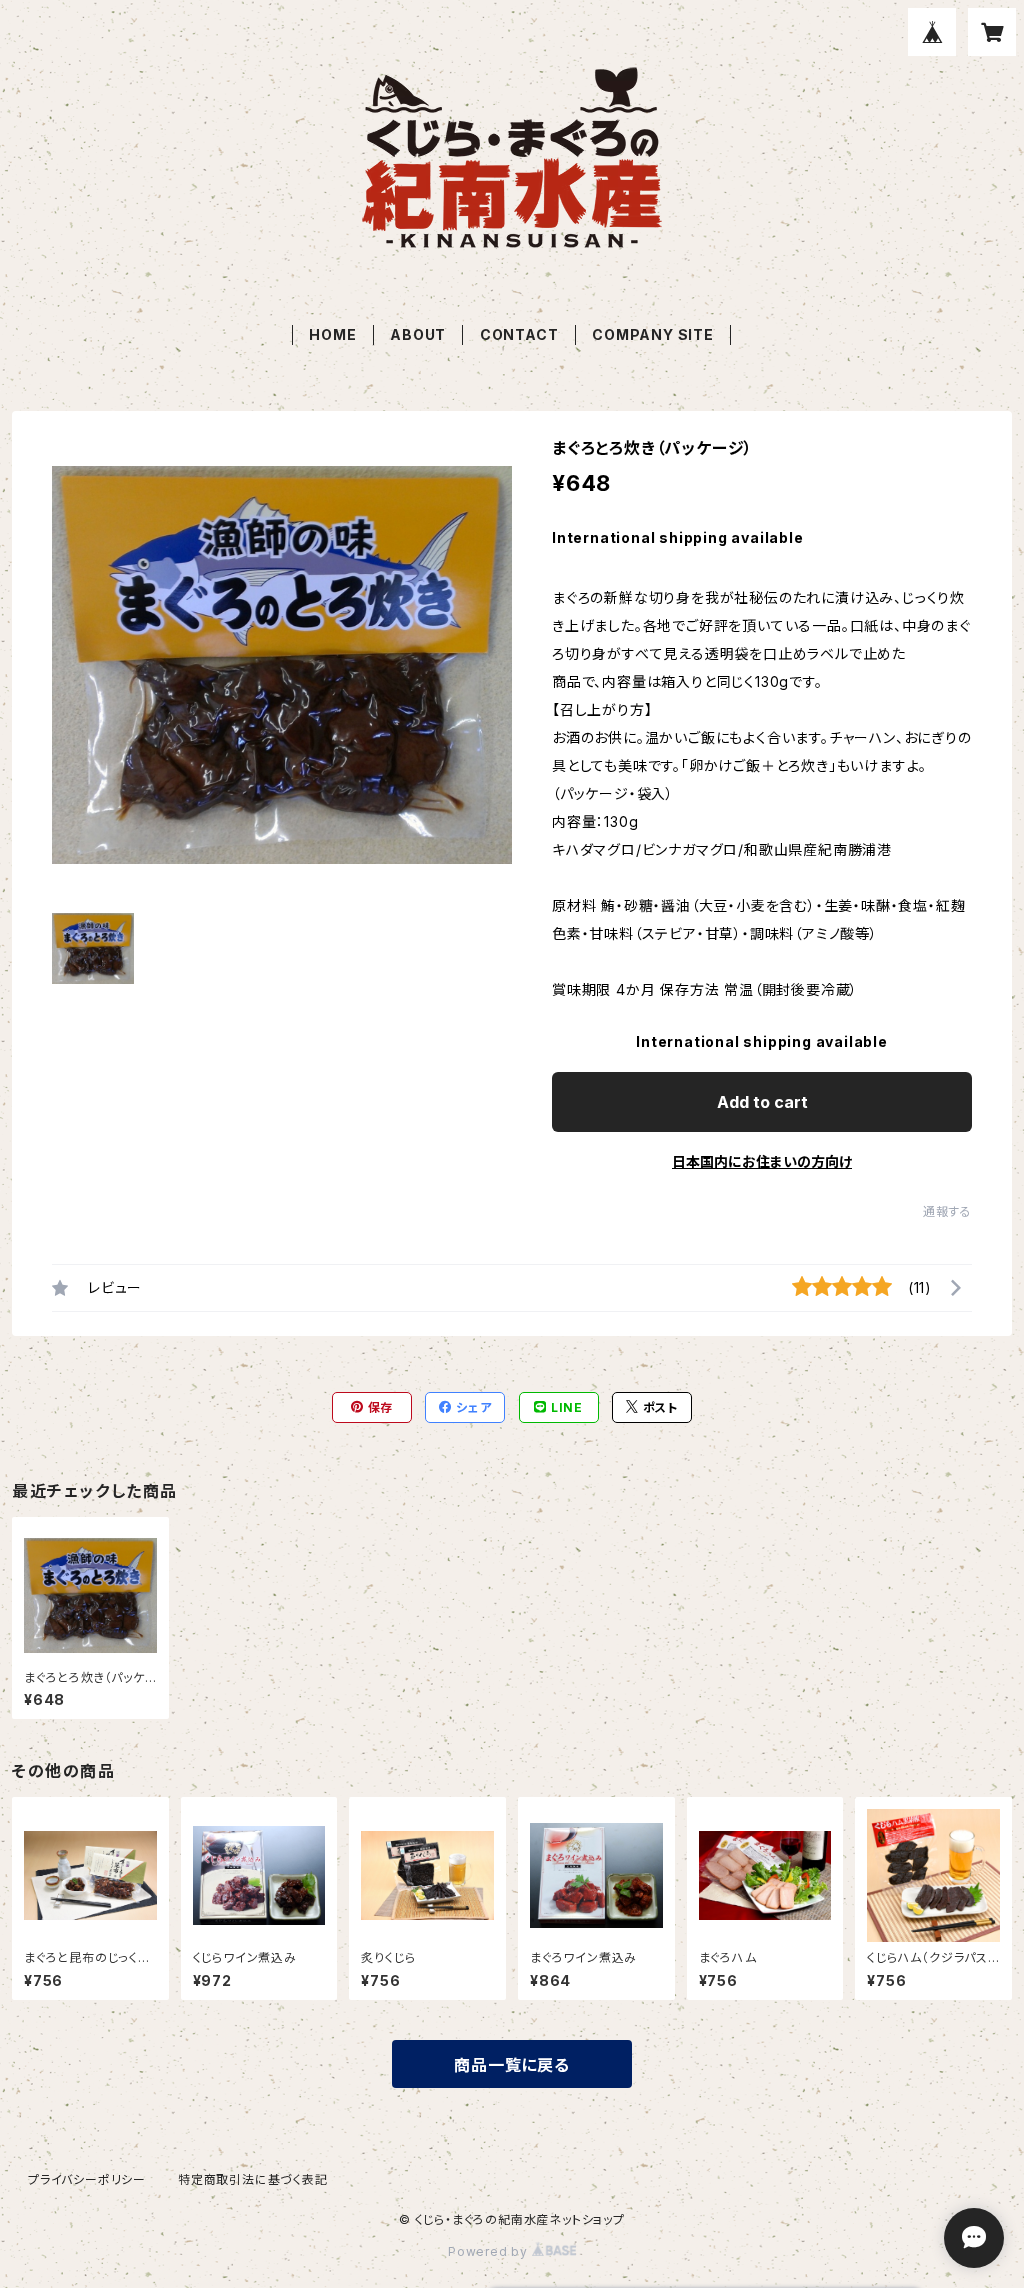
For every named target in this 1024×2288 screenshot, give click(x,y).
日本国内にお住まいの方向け (762, 1161)
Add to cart (762, 1102)
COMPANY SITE (653, 334)
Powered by (490, 2251)
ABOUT (418, 334)
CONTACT (519, 334)
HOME (332, 334)
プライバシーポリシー (87, 2179)
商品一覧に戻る (512, 2065)
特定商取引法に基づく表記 (253, 2179)
